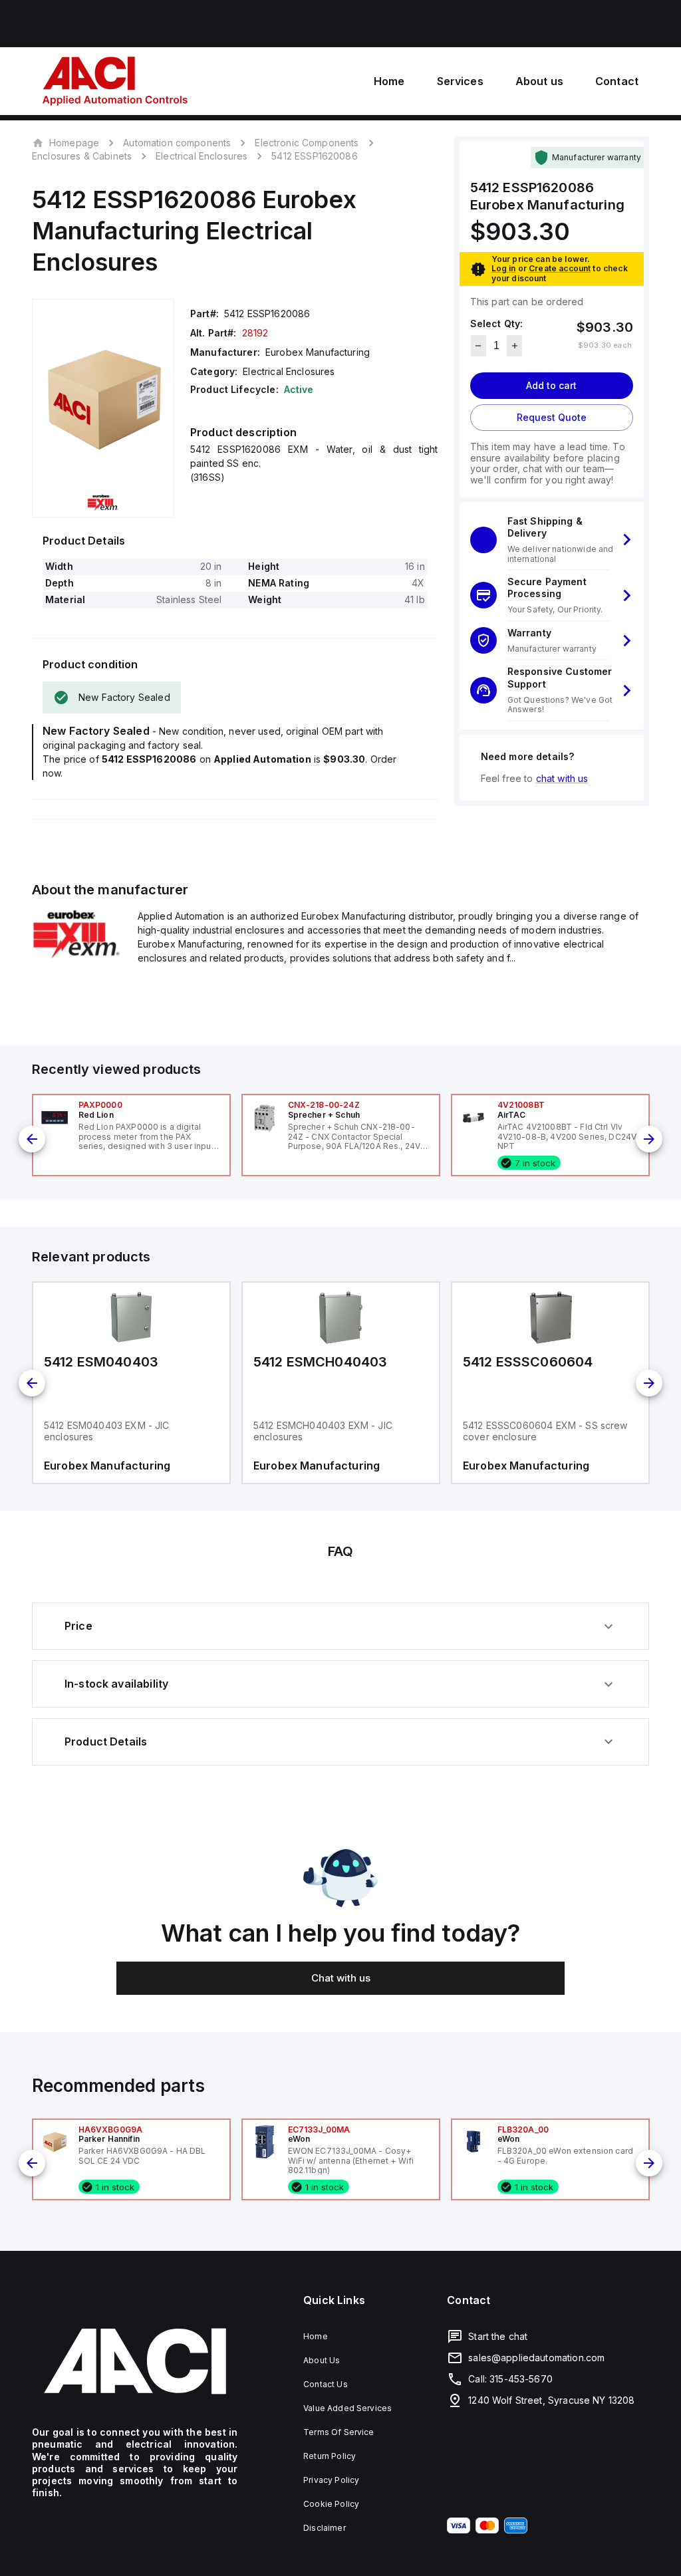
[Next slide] (649, 1139)
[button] (552, 540)
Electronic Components (307, 143)
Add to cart (551, 385)
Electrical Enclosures (202, 156)
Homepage (74, 142)
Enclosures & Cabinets (82, 156)
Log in (504, 268)
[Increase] (514, 346)
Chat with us (341, 1978)
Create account (560, 268)
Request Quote (552, 417)
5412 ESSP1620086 (314, 156)
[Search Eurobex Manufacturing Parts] (77, 956)
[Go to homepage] (135, 2361)
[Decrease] (478, 346)
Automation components (177, 143)
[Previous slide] (32, 1139)
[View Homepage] (115, 81)
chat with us (562, 778)
